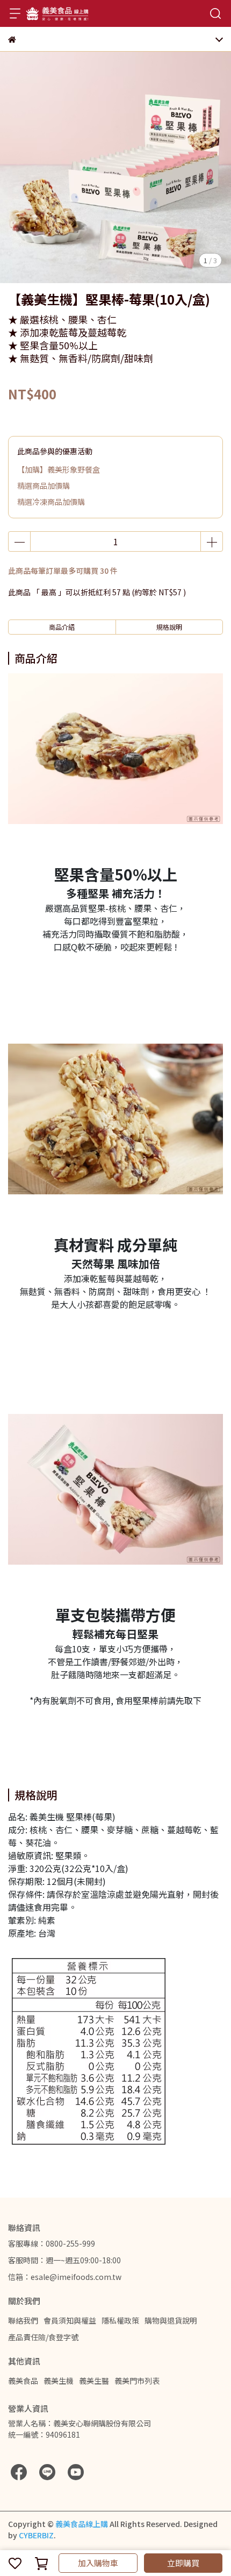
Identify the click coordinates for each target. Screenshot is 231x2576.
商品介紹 (62, 627)
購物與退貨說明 (171, 2320)
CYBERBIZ (36, 2535)
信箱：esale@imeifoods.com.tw (65, 2277)
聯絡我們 (23, 2320)
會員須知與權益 (70, 2320)
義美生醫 (94, 2381)
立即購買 (183, 2563)
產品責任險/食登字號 (43, 2337)
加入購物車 (98, 2563)
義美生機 (59, 2381)
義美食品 (23, 2381)
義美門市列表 (137, 2381)
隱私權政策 (120, 2320)
